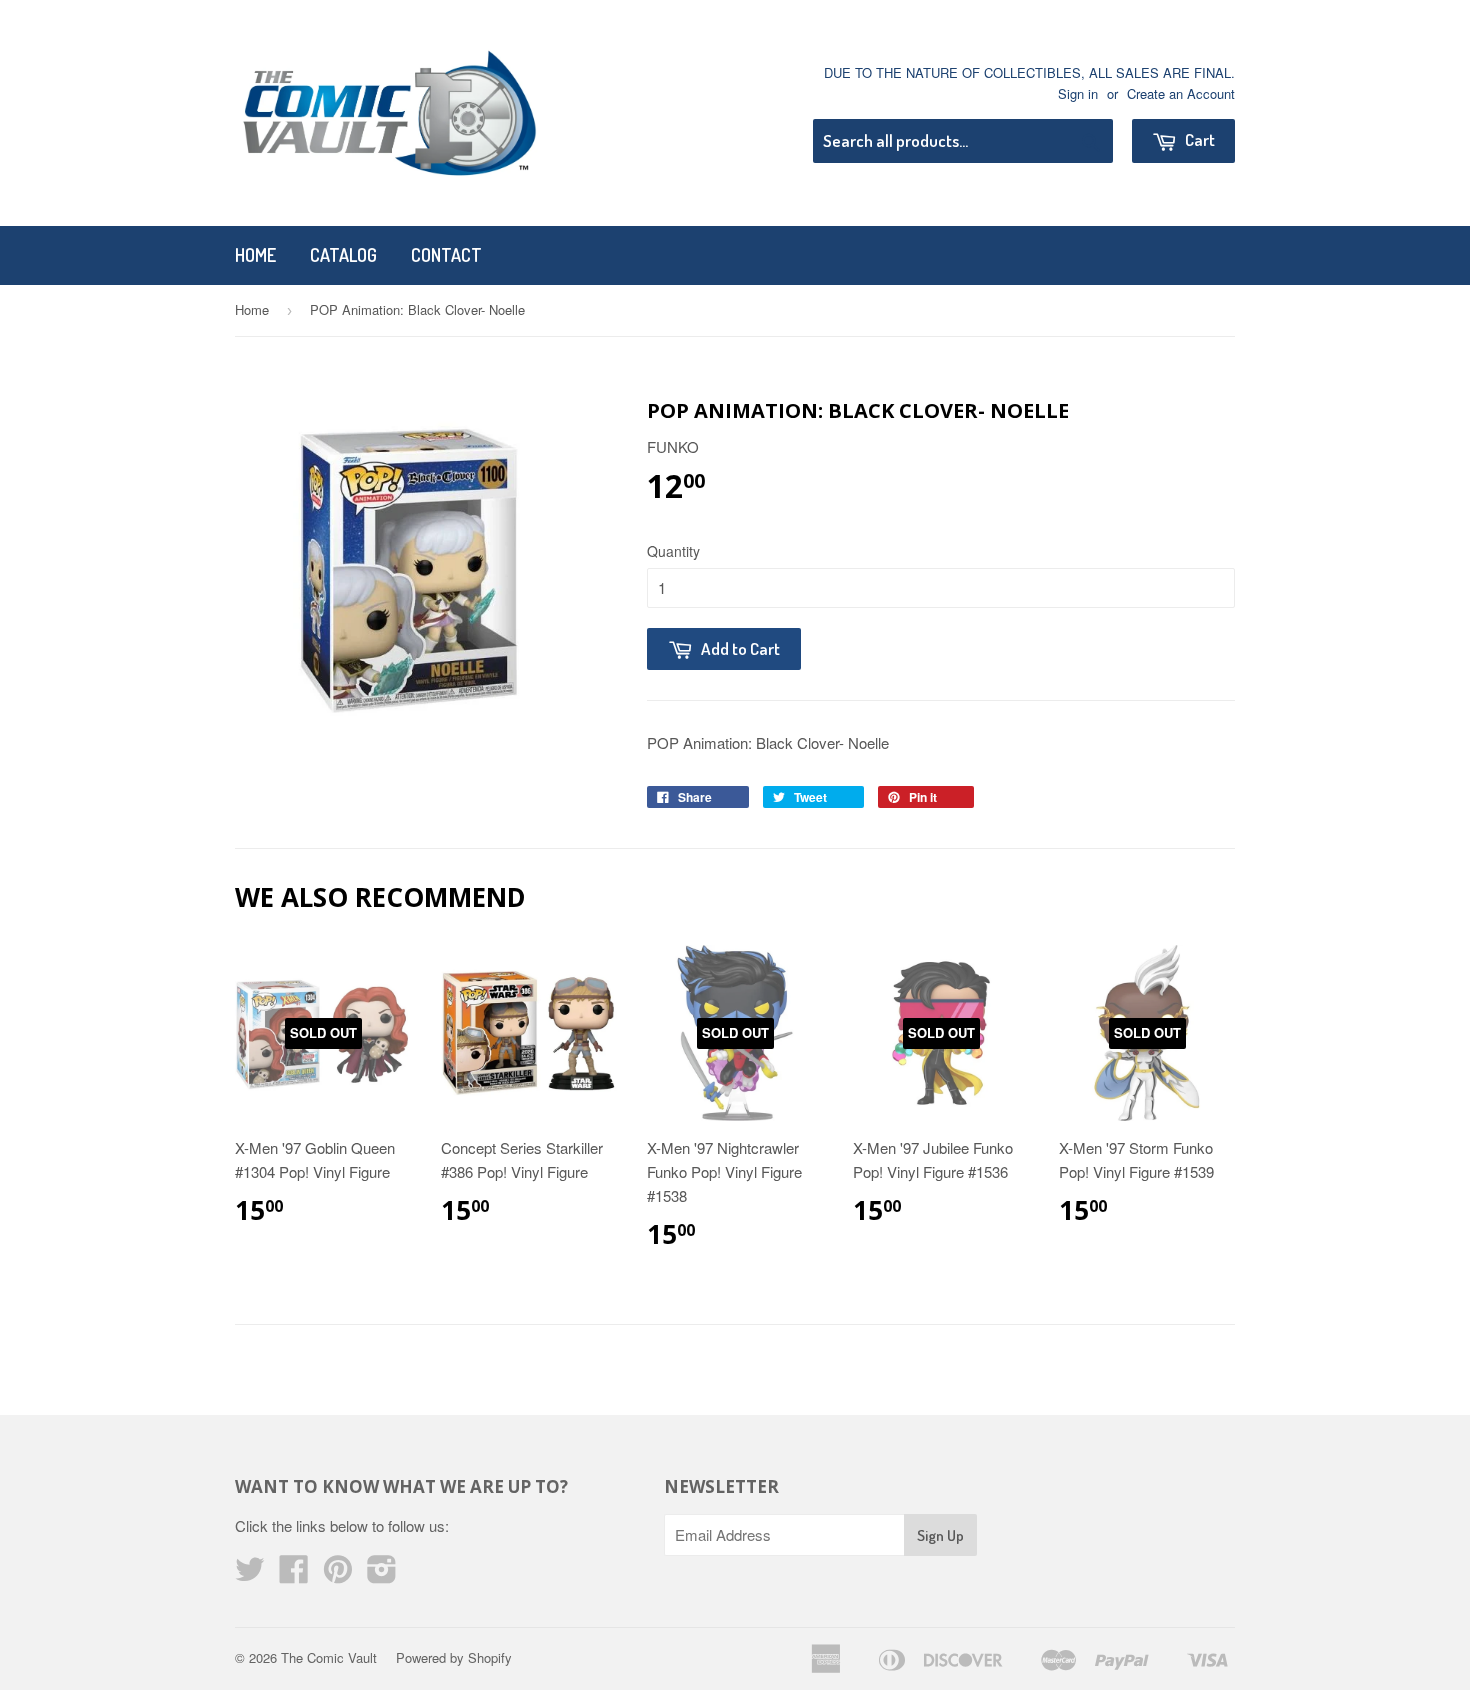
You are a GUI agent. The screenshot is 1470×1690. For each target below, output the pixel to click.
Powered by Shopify (454, 1657)
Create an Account (1181, 93)
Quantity (673, 551)
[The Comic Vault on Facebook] (294, 1574)
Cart (1198, 139)
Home (255, 255)
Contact (446, 255)
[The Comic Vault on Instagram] (382, 1574)
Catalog (343, 255)
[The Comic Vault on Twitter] (250, 1574)
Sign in (1078, 93)
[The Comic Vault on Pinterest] (338, 1574)
